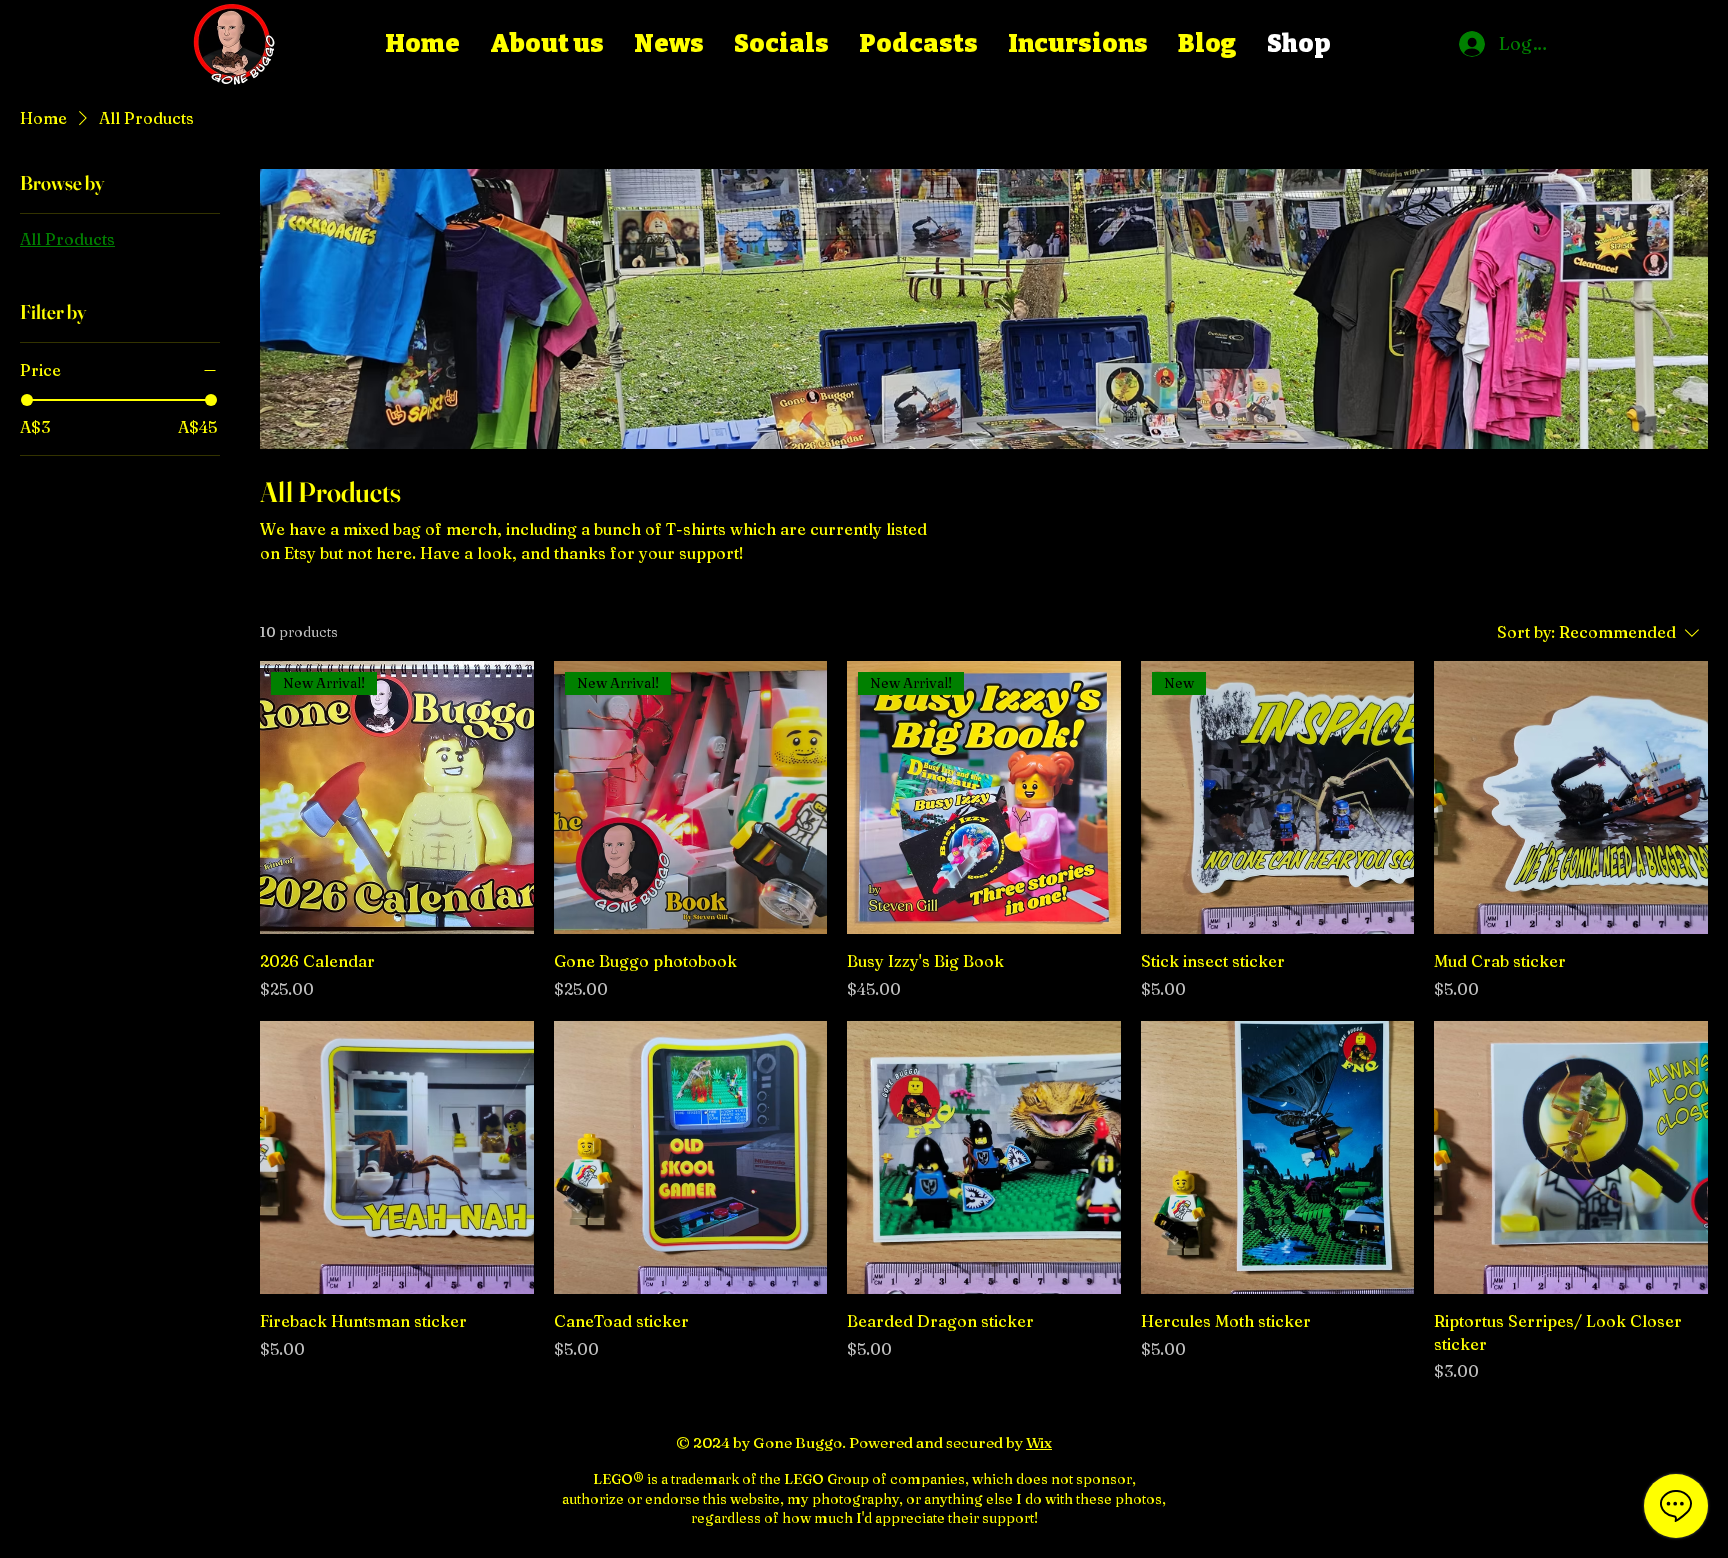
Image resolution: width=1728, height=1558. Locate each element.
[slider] (27, 400)
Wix (1039, 1442)
